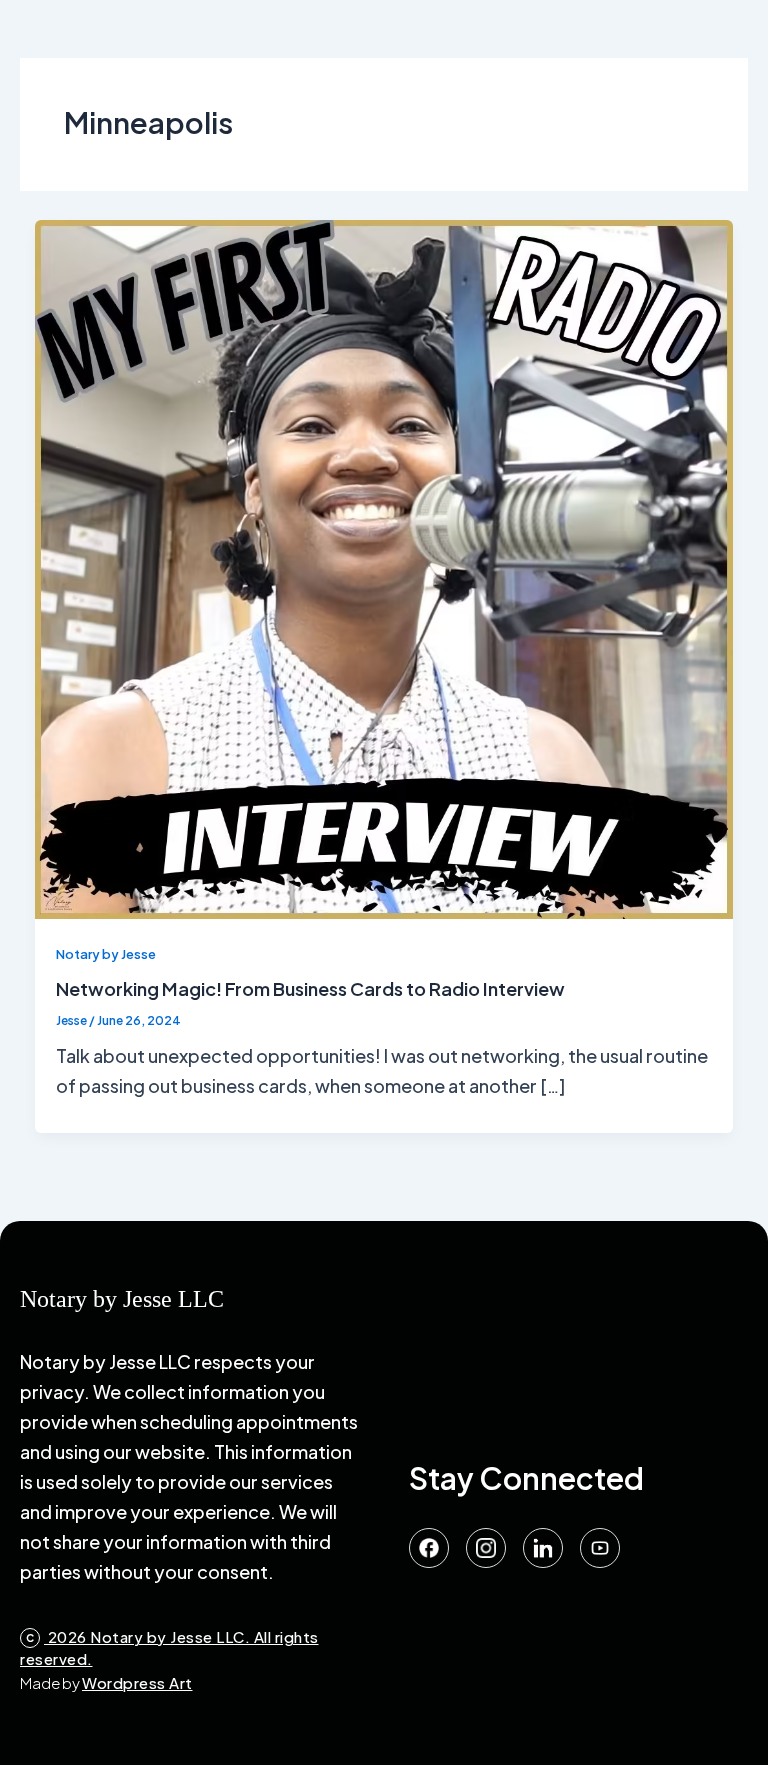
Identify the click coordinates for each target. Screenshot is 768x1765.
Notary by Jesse (106, 954)
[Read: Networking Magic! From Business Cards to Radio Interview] (384, 567)
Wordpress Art (137, 1682)
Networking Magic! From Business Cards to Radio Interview (310, 988)
